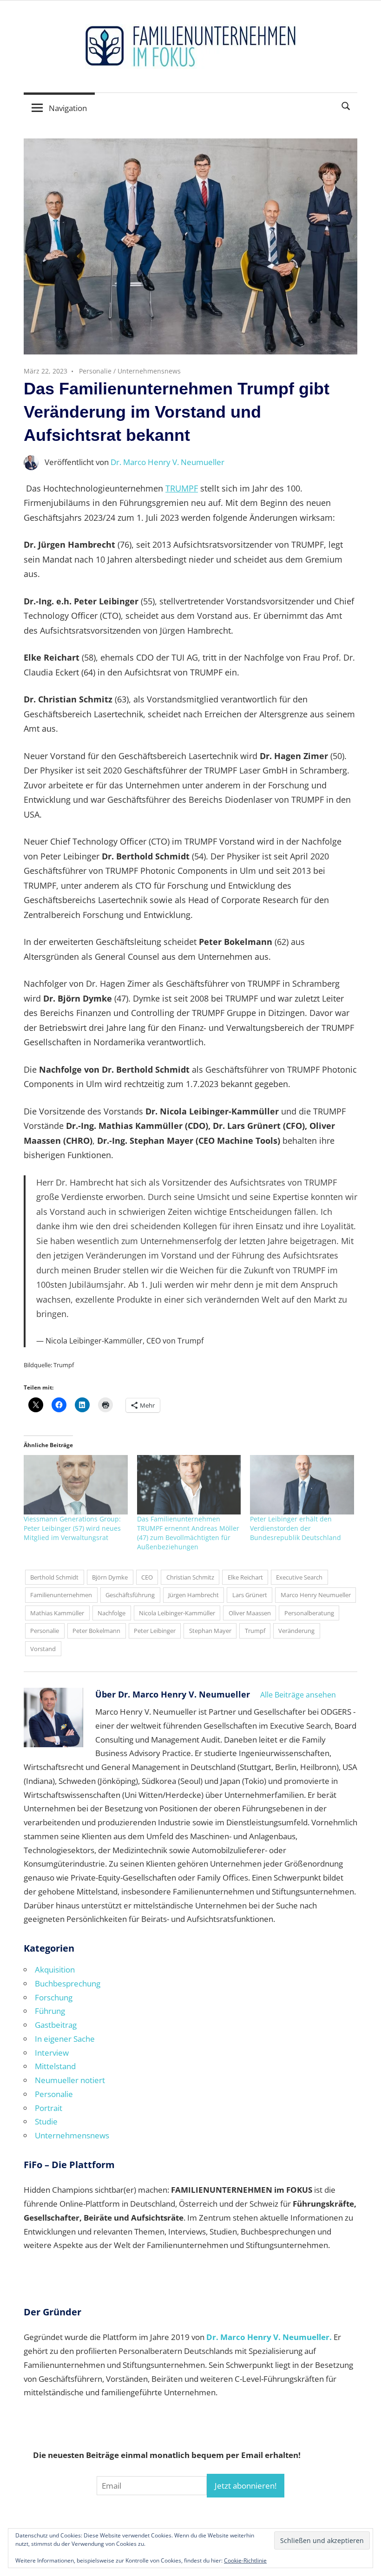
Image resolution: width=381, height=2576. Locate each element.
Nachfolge (112, 1613)
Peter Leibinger (155, 1631)
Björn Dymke (110, 1577)
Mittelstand (55, 2066)
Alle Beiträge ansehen (298, 1695)
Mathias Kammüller (57, 1613)
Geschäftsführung (130, 1595)
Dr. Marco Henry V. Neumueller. (269, 2337)
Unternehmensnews (149, 371)
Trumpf (255, 1631)
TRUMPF (182, 488)
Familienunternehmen (61, 1595)
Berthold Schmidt (54, 1577)
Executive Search (299, 1577)
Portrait (49, 2108)
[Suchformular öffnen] (346, 105)
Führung (50, 2011)
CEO (147, 1577)
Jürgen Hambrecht (194, 1595)
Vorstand (43, 1649)
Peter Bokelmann (96, 1631)
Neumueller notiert (70, 2080)
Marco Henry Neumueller (316, 1595)
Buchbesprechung (68, 1983)
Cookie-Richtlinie (245, 2560)
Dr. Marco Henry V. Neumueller (168, 462)
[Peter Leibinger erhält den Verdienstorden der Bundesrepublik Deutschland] (302, 1485)
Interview (52, 2053)
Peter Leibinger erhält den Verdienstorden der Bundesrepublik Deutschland (296, 1528)
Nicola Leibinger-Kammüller (177, 1613)
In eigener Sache (65, 2039)
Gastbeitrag (56, 2025)
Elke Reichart (245, 1577)
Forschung (54, 1997)
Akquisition (55, 1970)
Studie (46, 2121)
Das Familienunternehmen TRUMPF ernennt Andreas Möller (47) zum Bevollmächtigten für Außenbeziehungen (188, 1533)
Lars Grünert (250, 1595)
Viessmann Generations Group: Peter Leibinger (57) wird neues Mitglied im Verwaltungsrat (72, 1528)
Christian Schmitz (190, 1577)
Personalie (95, 371)
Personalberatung (309, 1613)
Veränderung (296, 1631)
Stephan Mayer (210, 1631)
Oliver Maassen (250, 1613)
